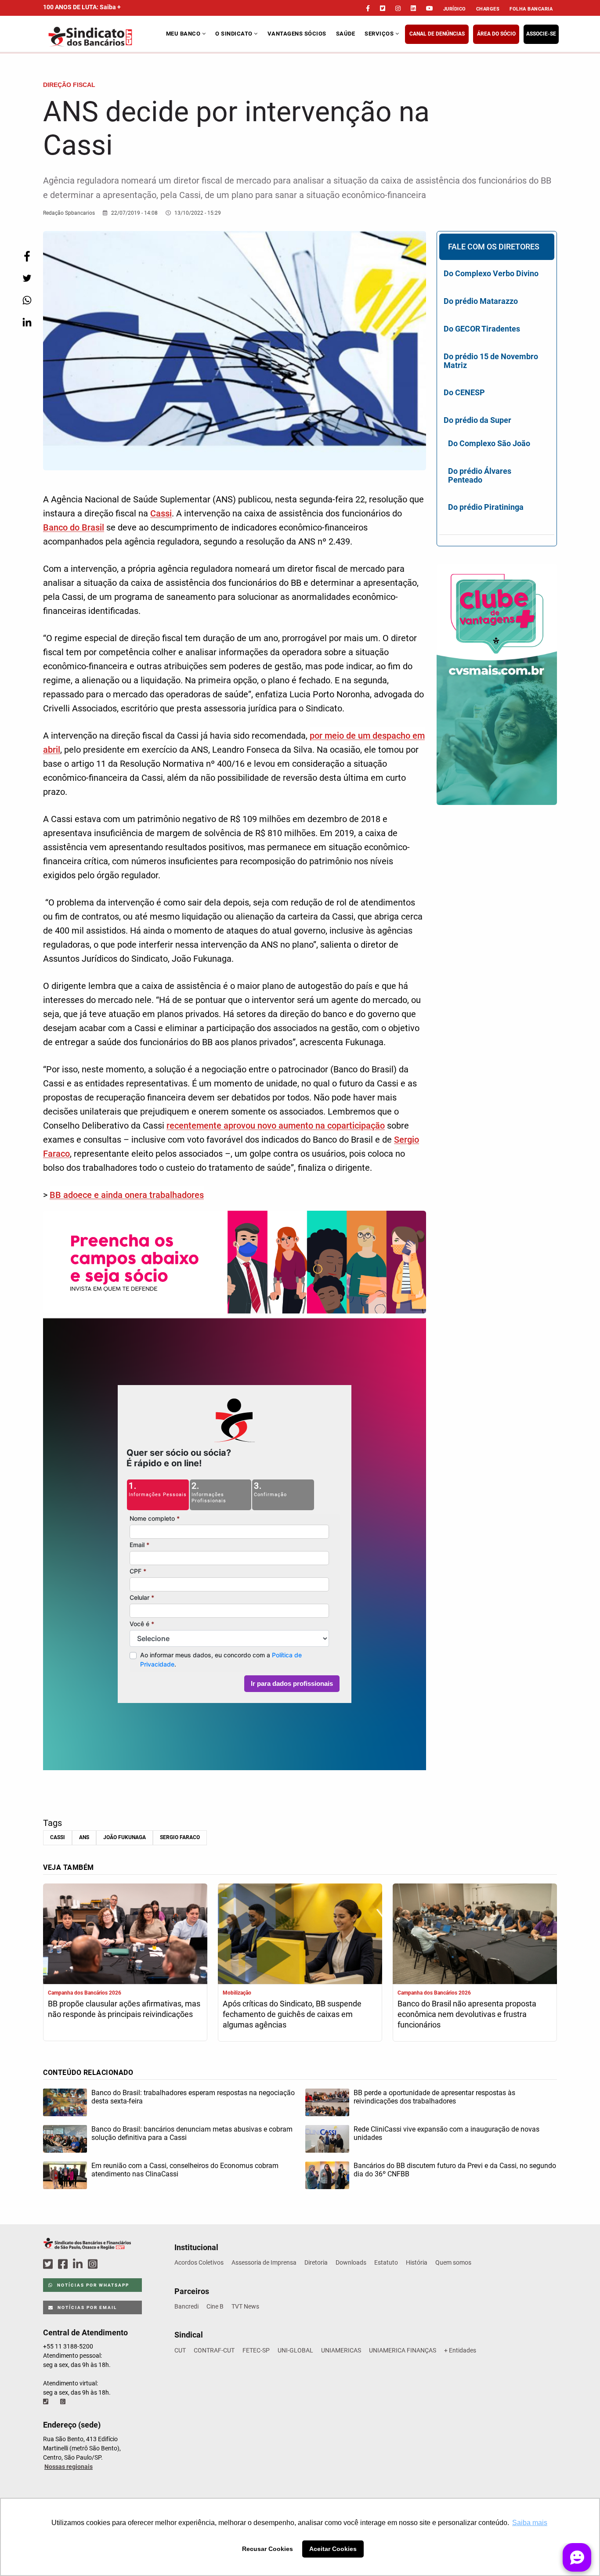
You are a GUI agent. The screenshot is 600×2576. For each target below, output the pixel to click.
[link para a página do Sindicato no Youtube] (430, 8)
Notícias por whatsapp (92, 2285)
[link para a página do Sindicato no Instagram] (398, 8)
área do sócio (496, 34)
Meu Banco (184, 34)
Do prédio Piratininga (486, 507)
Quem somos (453, 2262)
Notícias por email (86, 2307)
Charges (488, 9)
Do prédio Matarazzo (481, 301)
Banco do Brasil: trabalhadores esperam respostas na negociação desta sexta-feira (193, 2097)
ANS (84, 1837)
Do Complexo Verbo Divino (491, 273)
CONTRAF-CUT (214, 2350)
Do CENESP (464, 392)
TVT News (245, 2306)
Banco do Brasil (74, 527)
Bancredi (186, 2306)
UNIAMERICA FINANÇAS (403, 2350)
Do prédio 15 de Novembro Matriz (491, 361)
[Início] (103, 37)
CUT (180, 2350)
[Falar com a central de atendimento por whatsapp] (64, 2402)
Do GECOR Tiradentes (482, 329)
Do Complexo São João (489, 443)
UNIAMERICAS (341, 2350)
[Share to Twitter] (27, 278)
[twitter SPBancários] (49, 2264)
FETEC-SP (256, 2350)
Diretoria (316, 2262)
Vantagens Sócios (297, 34)
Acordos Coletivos (199, 2262)
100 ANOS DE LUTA (82, 7)
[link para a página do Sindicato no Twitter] (383, 8)
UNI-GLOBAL (295, 2350)
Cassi (161, 513)
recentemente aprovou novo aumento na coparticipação (276, 1126)
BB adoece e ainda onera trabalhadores (127, 1195)
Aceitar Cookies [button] (333, 2549)
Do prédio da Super (477, 420)
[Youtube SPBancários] (110, 2264)
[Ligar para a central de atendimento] (47, 2402)
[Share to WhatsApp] (27, 300)
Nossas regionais (69, 2467)
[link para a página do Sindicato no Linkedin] (413, 8)
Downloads (351, 2262)
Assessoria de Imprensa (264, 2262)
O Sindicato (235, 34)
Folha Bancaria (531, 9)
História (417, 2262)
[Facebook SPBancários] (64, 2264)
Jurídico (455, 9)
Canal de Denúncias (437, 34)
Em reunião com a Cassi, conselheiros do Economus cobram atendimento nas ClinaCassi (185, 2170)
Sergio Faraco (180, 1837)
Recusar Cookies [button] (267, 2549)
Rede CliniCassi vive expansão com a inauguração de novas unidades (446, 2133)
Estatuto (386, 2262)
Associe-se (541, 34)
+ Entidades (460, 2350)
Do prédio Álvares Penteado (480, 475)
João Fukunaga (125, 1837)
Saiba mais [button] (530, 2523)
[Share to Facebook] (27, 256)
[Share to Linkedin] (27, 322)
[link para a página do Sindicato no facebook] (368, 8)
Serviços (380, 34)
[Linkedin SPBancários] (79, 2264)
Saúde (346, 34)
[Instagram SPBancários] (94, 2264)
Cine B (215, 2306)
